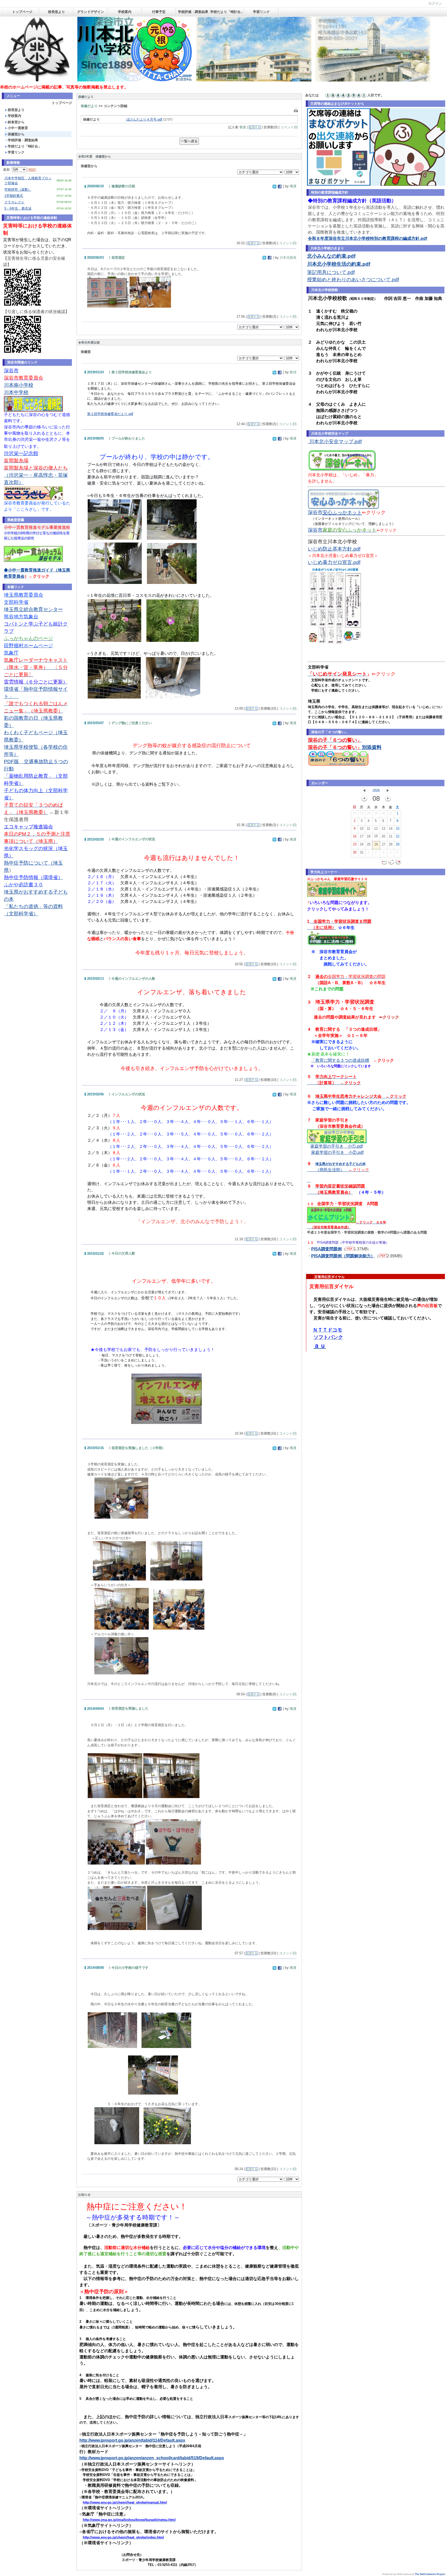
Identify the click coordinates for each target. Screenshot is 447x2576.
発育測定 (118, 258)
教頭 (293, 372)
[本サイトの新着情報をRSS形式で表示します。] (32, 170)
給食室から (16, 122)
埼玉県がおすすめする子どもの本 (341, 1164)
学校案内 (125, 12)
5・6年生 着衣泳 (18, 208)
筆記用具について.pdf (331, 272)
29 (376, 813)
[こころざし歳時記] (33, 410)
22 (398, 836)
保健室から (16, 134)
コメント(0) (289, 127)
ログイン (435, 3)
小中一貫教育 (18, 128)
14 (391, 829)
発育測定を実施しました (130, 1708)
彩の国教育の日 (21, 718)
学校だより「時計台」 (227, 12)
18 (369, 836)
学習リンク (261, 12)
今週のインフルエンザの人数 (133, 979)
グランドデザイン (91, 12)
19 (376, 836)
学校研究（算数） (18, 190)
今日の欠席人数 (123, 1253)
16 (355, 836)
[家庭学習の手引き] (337, 1142)
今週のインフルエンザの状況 (133, 839)
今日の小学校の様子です (130, 1968)
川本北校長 (288, 258)
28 (369, 813)
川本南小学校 (19, 385)
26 (355, 813)
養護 (243, 127)
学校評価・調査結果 (193, 12)
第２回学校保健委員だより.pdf (110, 414)
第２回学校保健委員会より (132, 372)
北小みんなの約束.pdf (331, 256)
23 (355, 844)
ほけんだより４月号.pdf (144, 119)
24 (362, 844)
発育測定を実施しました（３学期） (138, 1448)
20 (383, 836)
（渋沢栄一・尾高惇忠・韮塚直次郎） (36, 475)
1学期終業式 (14, 196)
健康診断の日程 (123, 186)
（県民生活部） (342, 1170)
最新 (8, 170)
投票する (255, 127)
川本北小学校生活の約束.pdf (339, 264)
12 (376, 829)
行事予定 (159, 12)
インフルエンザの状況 (128, 1094)
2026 (376, 790)
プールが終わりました (128, 438)
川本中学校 (16, 392)
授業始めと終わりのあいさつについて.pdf (353, 280)
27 (362, 813)
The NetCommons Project (430, 2574)
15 (398, 829)
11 (368, 829)
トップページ (22, 12)
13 (383, 829)
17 (362, 836)
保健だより (89, 106)
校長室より (57, 12)
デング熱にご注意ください (132, 723)
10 (362, 829)
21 (391, 836)
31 (391, 813)
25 (369, 844)
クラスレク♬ (14, 202)
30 (383, 813)
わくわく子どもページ (28, 733)
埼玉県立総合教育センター (33, 609)
